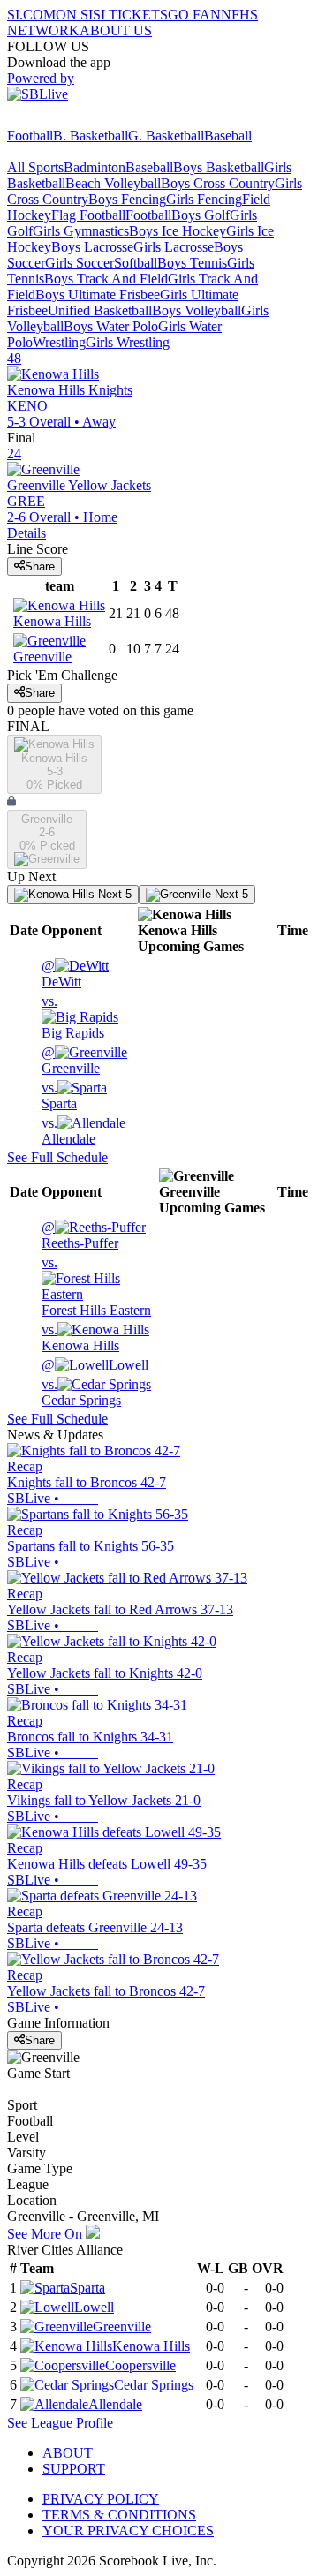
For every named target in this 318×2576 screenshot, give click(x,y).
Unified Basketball (100, 310)
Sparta (59, 1095)
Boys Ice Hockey (178, 231)
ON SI (74, 15)
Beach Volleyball (113, 183)
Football (30, 136)
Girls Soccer (79, 263)
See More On (46, 2234)
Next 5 (113, 894)
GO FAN (194, 15)
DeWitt (61, 974)
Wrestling (59, 342)
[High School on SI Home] (75, 120)
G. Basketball (166, 136)
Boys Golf (201, 215)
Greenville (71, 1060)
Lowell (95, 1365)
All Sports (35, 167)
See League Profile (60, 2423)
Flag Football (88, 215)
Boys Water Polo (111, 326)
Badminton (95, 167)
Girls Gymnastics (81, 231)
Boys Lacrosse (92, 247)
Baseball (228, 136)
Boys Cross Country (218, 183)
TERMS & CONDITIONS (119, 2515)
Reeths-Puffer (80, 1235)
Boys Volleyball (197, 310)
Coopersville (140, 2365)
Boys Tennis (192, 263)
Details (26, 533)
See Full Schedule (57, 1157)
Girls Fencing (204, 199)
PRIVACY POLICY (101, 2499)
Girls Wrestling (128, 342)
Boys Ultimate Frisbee (98, 295)
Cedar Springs (81, 1392)
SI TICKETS (130, 15)
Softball (136, 263)
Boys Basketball (219, 167)
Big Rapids (73, 1017)
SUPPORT (74, 2469)
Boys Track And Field (106, 279)
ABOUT (68, 2453)
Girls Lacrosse (174, 247)
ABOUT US (116, 30)
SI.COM (31, 15)
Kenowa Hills (80, 1337)
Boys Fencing (127, 199)
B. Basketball (91, 136)
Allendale (68, 1131)
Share (40, 567)
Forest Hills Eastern (96, 1286)
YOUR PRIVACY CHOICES (128, 2531)
